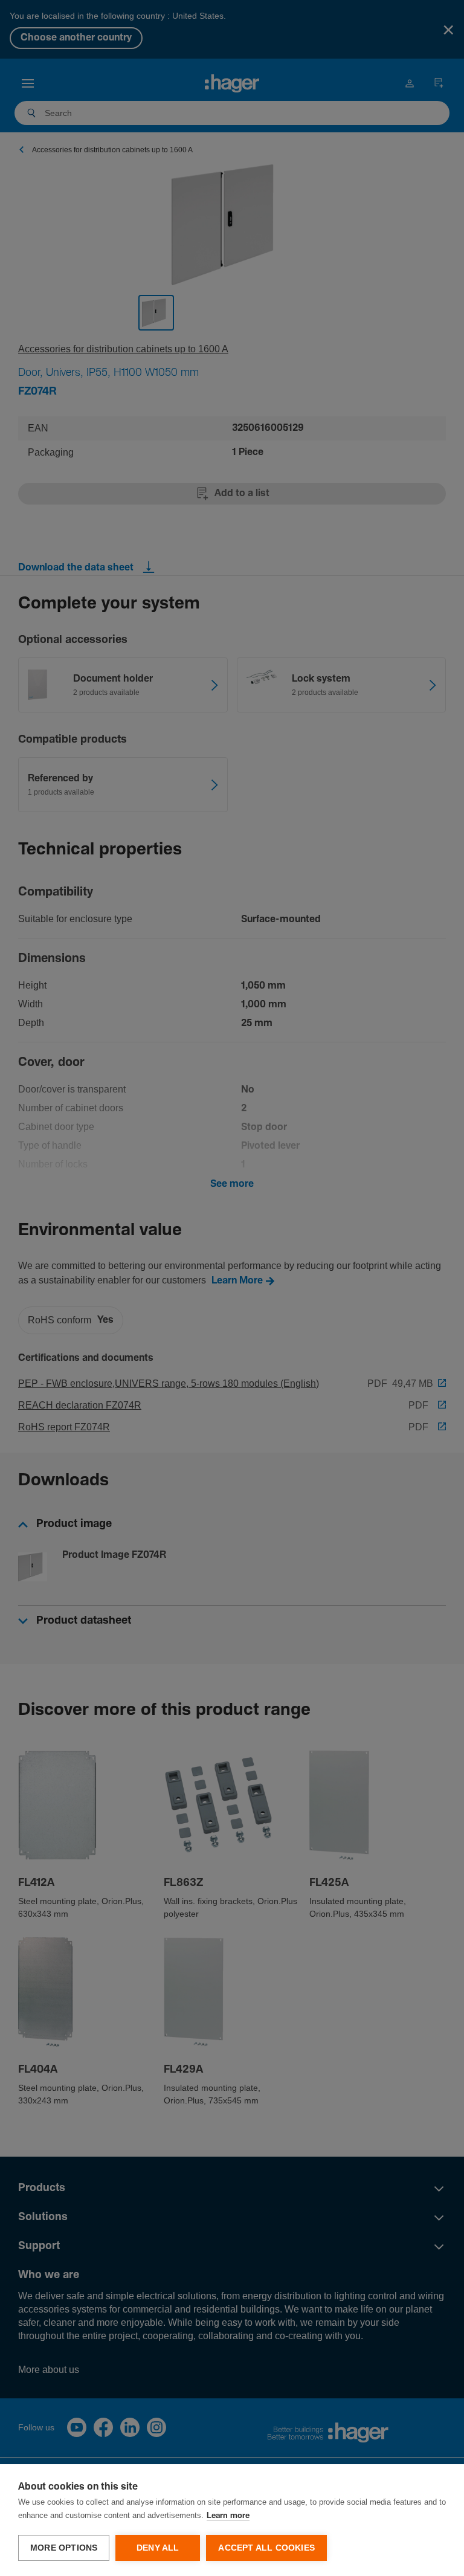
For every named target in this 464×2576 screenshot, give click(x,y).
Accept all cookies (266, 2548)
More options (64, 2548)
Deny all (158, 2548)
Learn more (228, 2516)
